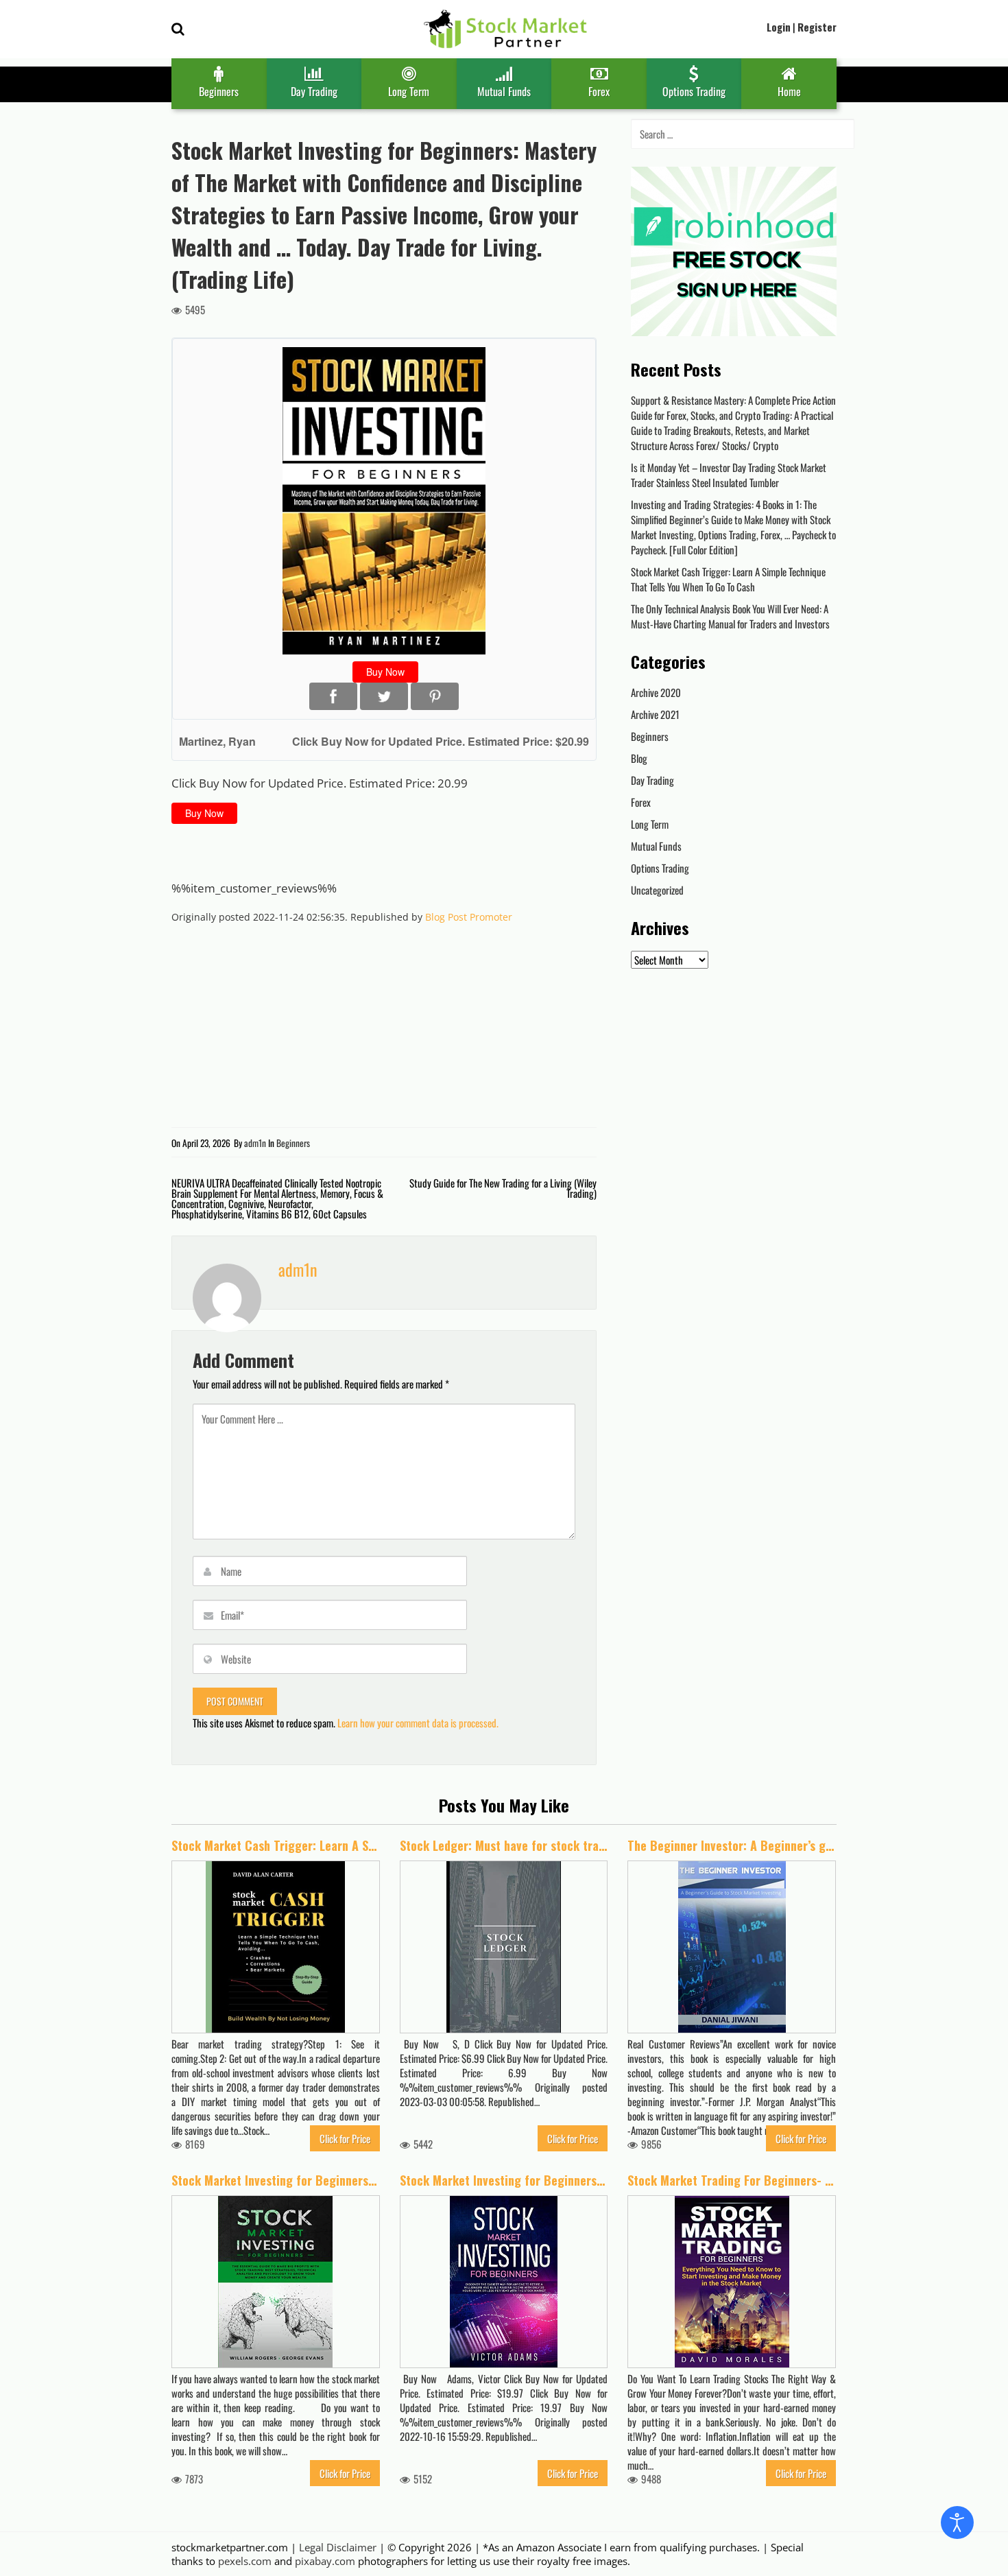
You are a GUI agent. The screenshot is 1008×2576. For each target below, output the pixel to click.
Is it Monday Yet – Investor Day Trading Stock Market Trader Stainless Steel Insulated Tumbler (729, 475)
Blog (639, 758)
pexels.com (245, 2561)
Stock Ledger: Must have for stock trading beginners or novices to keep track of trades (504, 1846)
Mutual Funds (504, 91)
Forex (599, 91)
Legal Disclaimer (338, 2547)
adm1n (255, 1143)
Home (789, 91)
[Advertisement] (332, 855)
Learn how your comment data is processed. (418, 1723)
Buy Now (385, 672)
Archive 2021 (655, 714)
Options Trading (694, 91)
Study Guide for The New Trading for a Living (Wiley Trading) (503, 1188)
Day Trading (314, 91)
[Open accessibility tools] (957, 2522)
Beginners (219, 91)
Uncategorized (657, 890)
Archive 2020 (656, 692)
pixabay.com (325, 2561)
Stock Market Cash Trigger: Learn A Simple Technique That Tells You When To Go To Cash (728, 579)
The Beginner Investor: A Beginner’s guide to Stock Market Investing (732, 1846)
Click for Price (345, 2138)
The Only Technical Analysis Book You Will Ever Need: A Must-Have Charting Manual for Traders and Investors (730, 616)
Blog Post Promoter (469, 917)
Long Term (409, 91)
